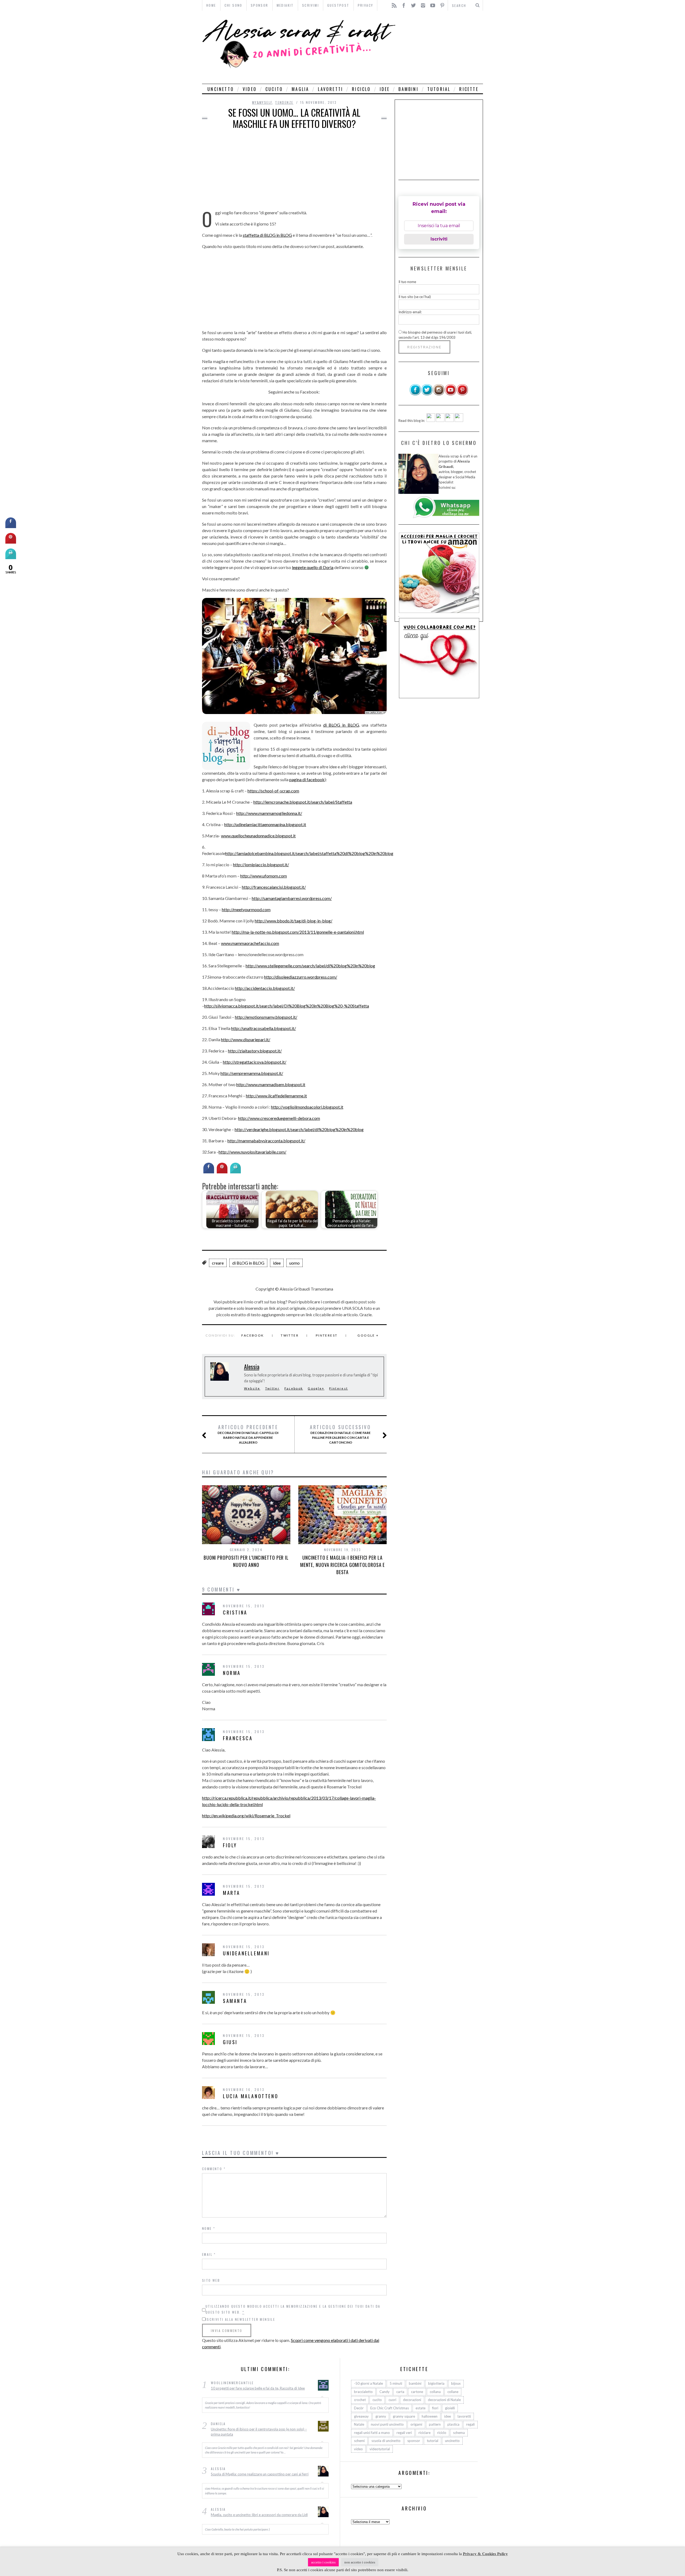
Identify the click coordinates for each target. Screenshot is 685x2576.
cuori (392, 2400)
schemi (359, 2441)
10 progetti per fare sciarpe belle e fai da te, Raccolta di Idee (258, 2388)
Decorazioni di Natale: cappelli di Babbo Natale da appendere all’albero (248, 1434)
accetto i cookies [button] (323, 2562)
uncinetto (221, 89)
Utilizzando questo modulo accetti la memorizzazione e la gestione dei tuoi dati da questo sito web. (293, 2309)
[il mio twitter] (427, 394)
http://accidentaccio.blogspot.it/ (265, 988)
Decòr (359, 2408)
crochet (360, 2400)
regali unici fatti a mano (372, 2433)
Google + (368, 1335)
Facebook (253, 1335)
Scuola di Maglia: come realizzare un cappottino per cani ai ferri (260, 2474)
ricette (469, 89)
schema (459, 2433)
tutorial (439, 89)
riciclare (425, 2433)
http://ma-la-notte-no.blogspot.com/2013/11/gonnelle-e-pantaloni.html (298, 932)
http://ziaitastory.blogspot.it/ (255, 1051)
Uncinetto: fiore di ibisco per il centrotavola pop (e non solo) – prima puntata (259, 2432)
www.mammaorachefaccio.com (250, 943)
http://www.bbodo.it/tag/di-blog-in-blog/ (294, 921)
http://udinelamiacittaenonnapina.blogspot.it (265, 824)
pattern (435, 2424)
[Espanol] (450, 421)
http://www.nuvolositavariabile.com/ (252, 1152)
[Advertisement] (441, 47)
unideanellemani (246, 1953)
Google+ (316, 1388)
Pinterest (327, 1335)
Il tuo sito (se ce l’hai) (415, 297)
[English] (431, 421)
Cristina (235, 1612)
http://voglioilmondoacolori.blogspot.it (307, 1107)
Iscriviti (439, 239)
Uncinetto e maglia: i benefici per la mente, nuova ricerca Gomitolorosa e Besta (343, 1565)
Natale (359, 2424)
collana (435, 2392)
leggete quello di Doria (313, 567)
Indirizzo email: (410, 312)
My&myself (262, 102)
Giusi (230, 2042)
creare (218, 1263)
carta (400, 2392)
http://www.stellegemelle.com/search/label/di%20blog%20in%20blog (310, 966)
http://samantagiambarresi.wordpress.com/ (292, 898)
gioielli (450, 2408)
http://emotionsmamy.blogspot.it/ (266, 1017)
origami (416, 2424)
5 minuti (396, 2383)
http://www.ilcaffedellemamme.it (276, 1096)
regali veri (404, 2433)
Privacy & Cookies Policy (485, 2554)
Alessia (252, 1367)
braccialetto (363, 2392)
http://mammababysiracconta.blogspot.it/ (266, 1141)
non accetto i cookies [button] (360, 2562)
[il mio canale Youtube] (451, 394)
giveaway (361, 2416)
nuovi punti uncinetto (387, 2424)
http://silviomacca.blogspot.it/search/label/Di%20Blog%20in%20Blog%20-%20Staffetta (287, 1006)
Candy (385, 2392)
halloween (430, 2416)
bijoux (456, 2383)
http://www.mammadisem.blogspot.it (271, 1084)
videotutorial (380, 2449)
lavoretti (330, 89)
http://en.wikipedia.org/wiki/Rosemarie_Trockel (246, 1816)
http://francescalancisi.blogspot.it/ (274, 887)
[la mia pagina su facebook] (415, 394)
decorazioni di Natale (444, 2400)
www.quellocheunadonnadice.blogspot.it (258, 836)
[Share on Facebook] (209, 1172)
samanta (235, 2001)
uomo (294, 1263)
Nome (209, 2228)
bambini (408, 89)
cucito (274, 89)
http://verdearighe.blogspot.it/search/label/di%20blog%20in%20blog (299, 1129)
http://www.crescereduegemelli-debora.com (279, 1118)
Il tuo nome (407, 282)
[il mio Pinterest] (462, 394)
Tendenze (284, 102)
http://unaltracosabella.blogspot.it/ (264, 1028)
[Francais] (459, 421)
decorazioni (412, 2400)
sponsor (414, 2441)
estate (420, 2408)
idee (385, 89)
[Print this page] (235, 1172)
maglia (300, 89)
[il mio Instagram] (439, 394)
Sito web (211, 2280)
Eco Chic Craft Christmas (390, 2408)
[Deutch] (440, 421)
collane (453, 2392)
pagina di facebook (307, 779)
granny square (404, 2416)
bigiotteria (436, 2383)
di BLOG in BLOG (341, 725)
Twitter (290, 1335)
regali (470, 2424)
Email (209, 2254)
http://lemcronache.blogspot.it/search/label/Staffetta (303, 802)
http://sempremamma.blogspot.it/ (252, 1073)
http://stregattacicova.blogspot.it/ (255, 1062)
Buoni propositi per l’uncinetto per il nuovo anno (246, 1561)
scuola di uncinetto (386, 2441)
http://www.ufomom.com (264, 876)
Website (252, 1388)
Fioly (230, 1845)
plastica (453, 2424)
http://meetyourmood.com (246, 909)
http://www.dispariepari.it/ (246, 1039)
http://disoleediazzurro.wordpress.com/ (301, 977)
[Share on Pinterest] (222, 1172)
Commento (214, 2169)
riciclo (361, 89)
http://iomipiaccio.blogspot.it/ (261, 865)
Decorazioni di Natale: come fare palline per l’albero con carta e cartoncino (340, 1434)
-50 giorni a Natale (368, 2383)
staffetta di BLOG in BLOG (267, 235)
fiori (435, 2408)
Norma (232, 1673)
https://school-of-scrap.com (273, 791)
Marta (232, 1893)
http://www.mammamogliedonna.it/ (269, 813)
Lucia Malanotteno (251, 2096)
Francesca (238, 1738)
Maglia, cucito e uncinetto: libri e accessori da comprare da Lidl (259, 2515)
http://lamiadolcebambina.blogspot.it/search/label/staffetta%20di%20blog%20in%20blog (309, 853)
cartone (417, 2392)
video (250, 89)
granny (381, 2416)
